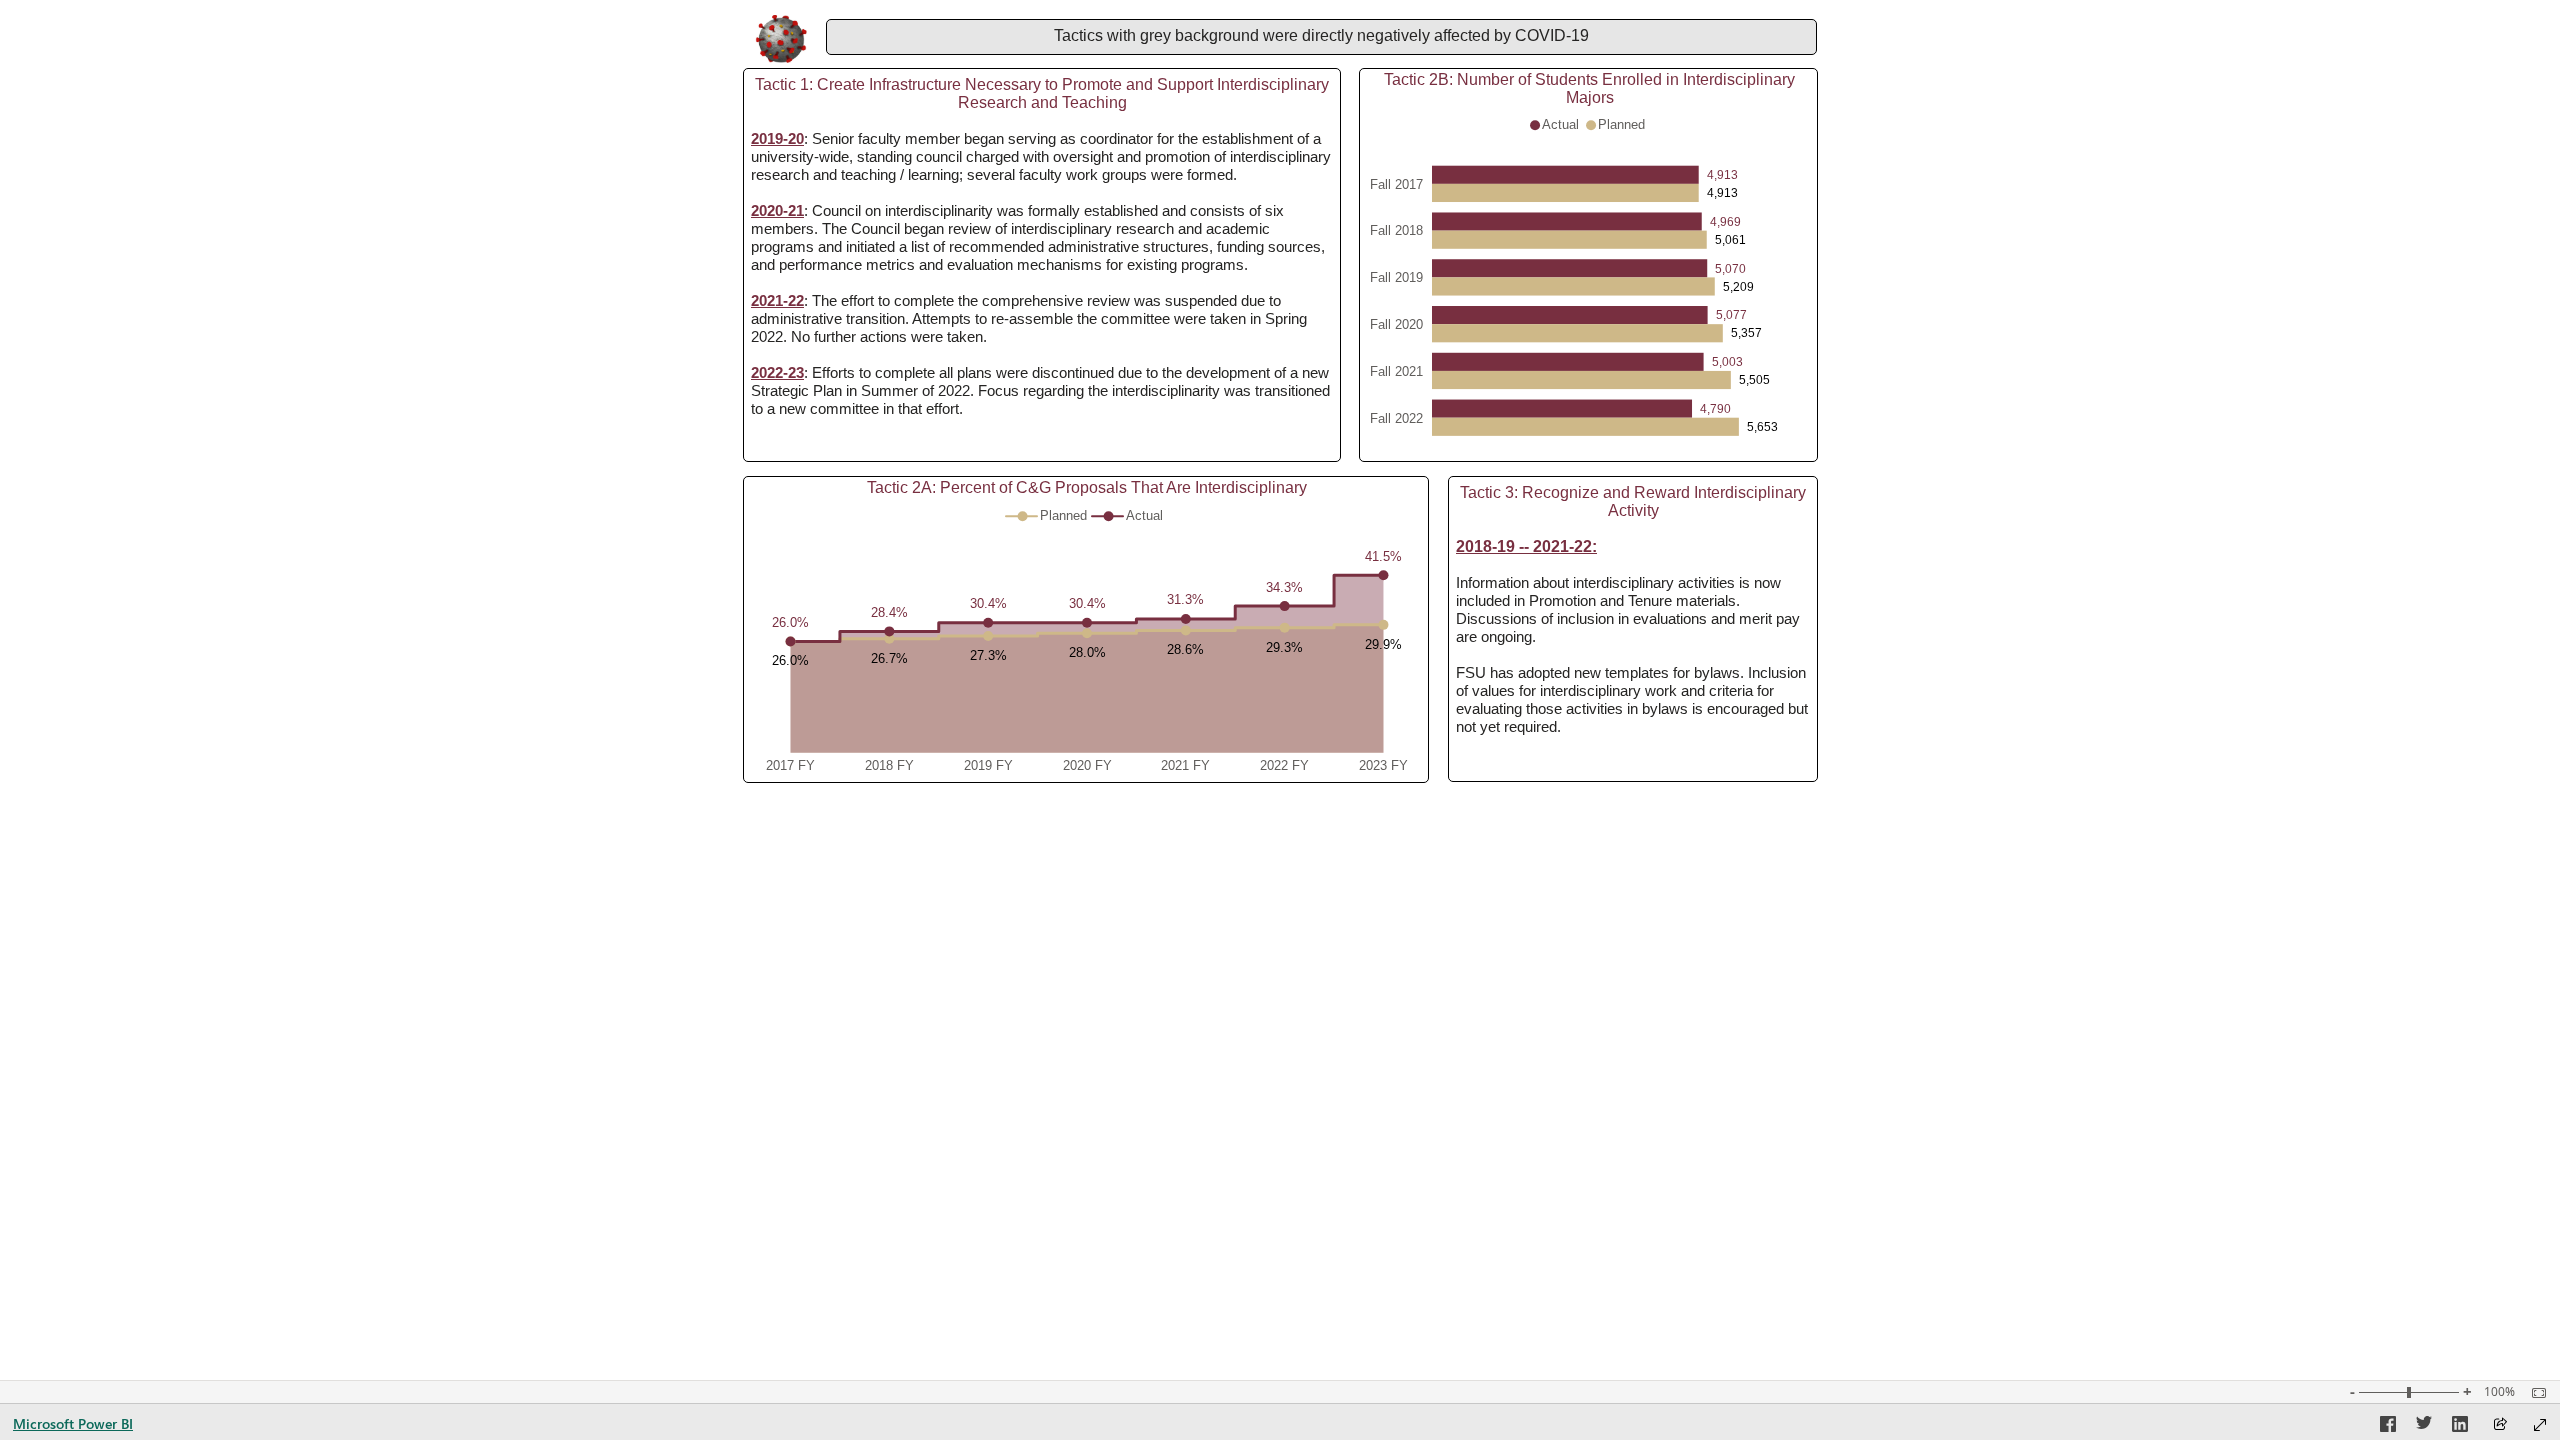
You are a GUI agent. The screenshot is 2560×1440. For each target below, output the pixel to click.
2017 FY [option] (790, 765)
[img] (781, 39)
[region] (1280, 400)
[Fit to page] (2534, 1393)
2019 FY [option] (988, 765)
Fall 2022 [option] (1396, 418)
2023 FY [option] (1383, 765)
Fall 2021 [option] (1396, 371)
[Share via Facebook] (2388, 1427)
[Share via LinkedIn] (2460, 1427)
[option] (1565, 175)
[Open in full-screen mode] (2540, 1425)
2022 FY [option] (1284, 765)
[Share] (2500, 1425)
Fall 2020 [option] (1396, 324)
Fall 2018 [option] (1396, 231)
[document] (1321, 38)
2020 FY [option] (1087, 765)
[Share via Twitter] (2424, 1427)
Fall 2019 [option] (1396, 278)
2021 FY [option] (1185, 765)
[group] (1321, 37)
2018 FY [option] (889, 765)
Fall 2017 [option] (1396, 184)
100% (2499, 1392)
